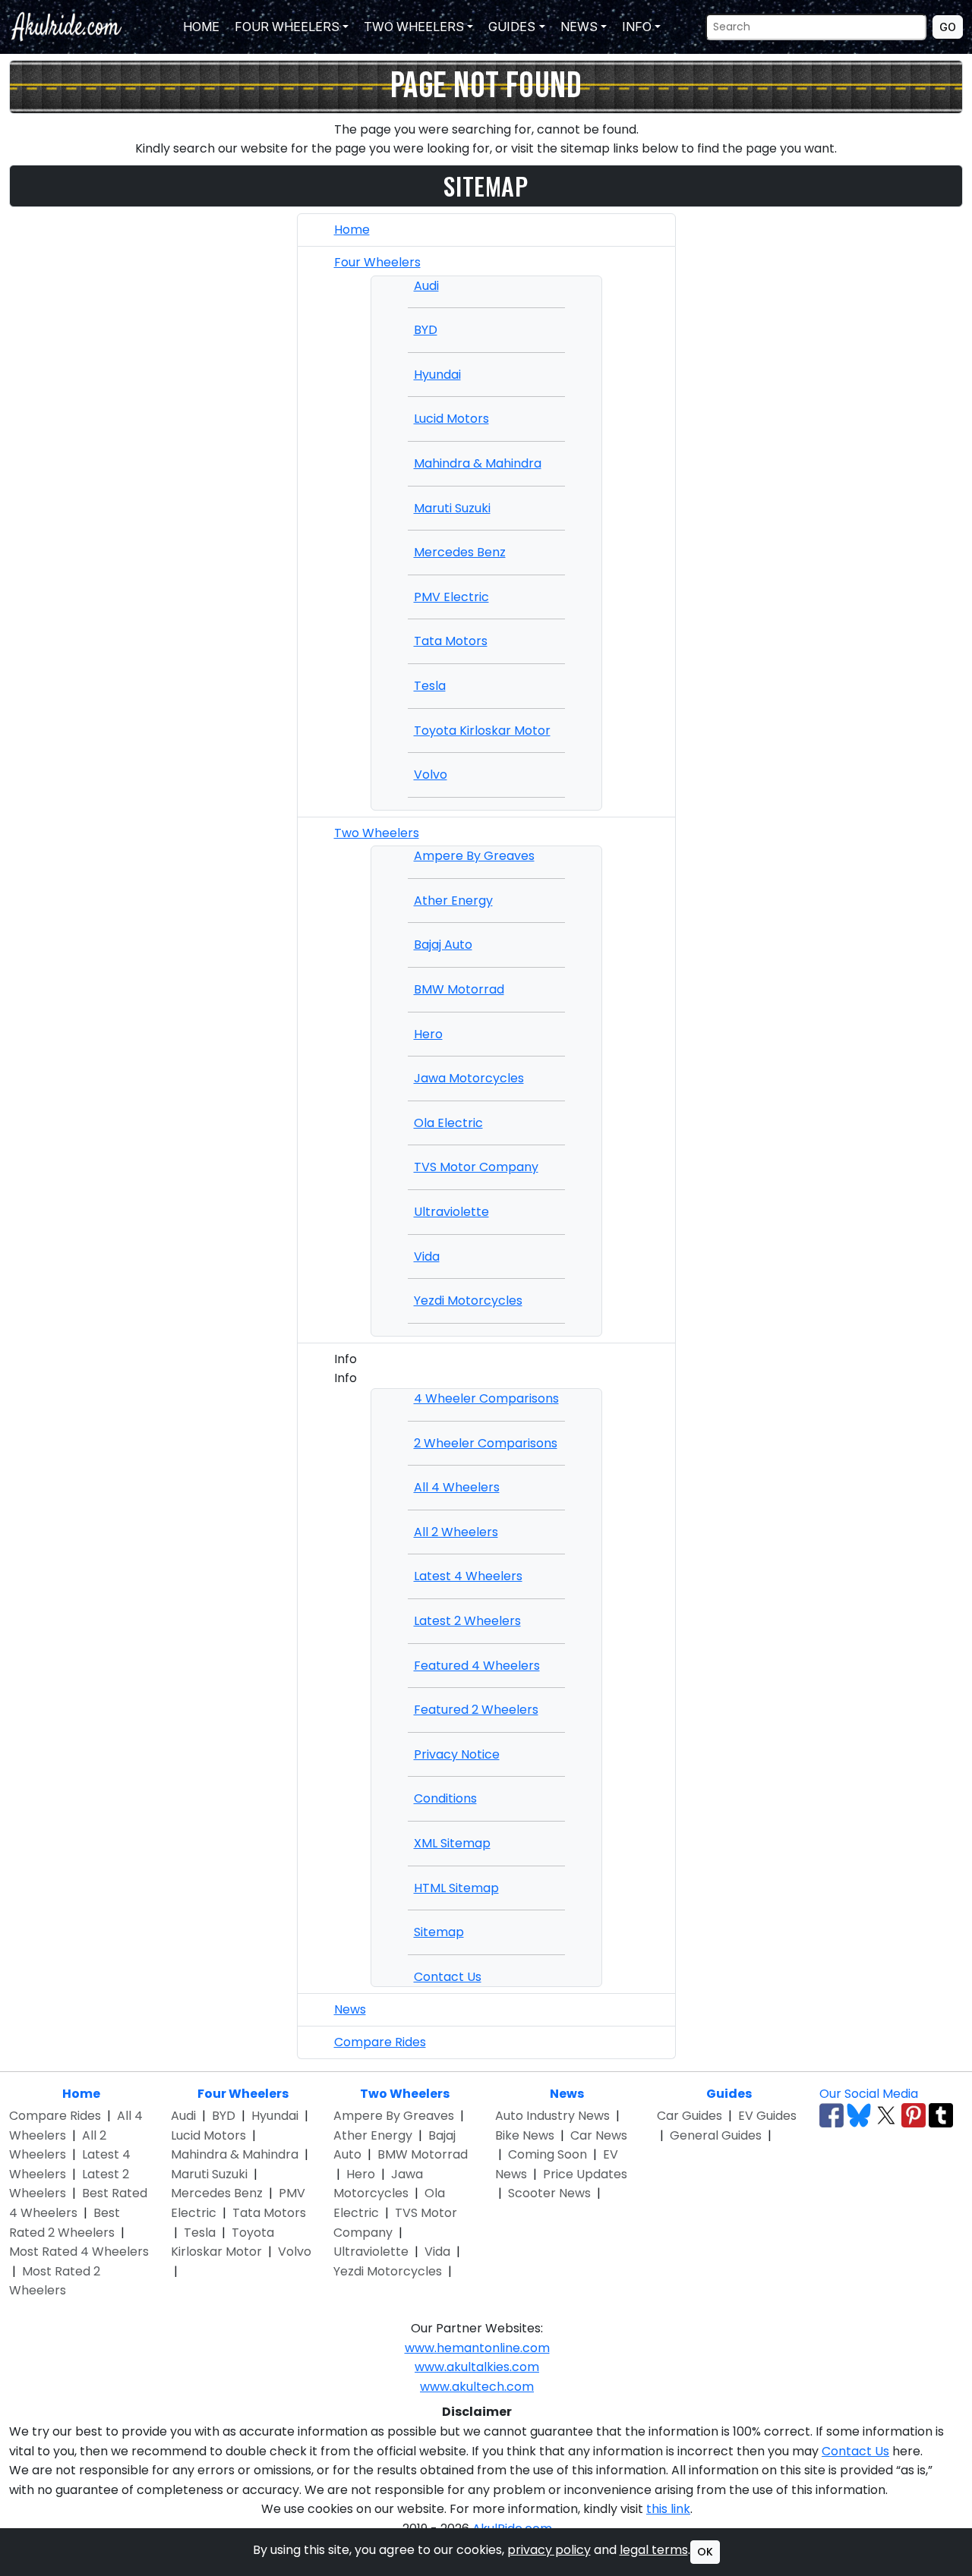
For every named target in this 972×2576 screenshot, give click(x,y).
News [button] (578, 27)
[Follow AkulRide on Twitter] (886, 2115)
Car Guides (690, 2116)
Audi (426, 286)
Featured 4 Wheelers (477, 1666)
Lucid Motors (451, 419)
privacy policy (549, 2550)
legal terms (654, 2550)
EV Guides (767, 2116)
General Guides (716, 2135)
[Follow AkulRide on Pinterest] (914, 2115)
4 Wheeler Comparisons (486, 1398)
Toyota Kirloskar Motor (482, 731)
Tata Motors (451, 641)
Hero (428, 1034)
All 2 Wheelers (456, 1532)
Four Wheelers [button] (286, 27)
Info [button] (635, 27)
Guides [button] (510, 27)
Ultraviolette (451, 1212)
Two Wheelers (377, 833)
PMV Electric (451, 597)
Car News (599, 2135)
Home (200, 27)
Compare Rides (380, 2042)
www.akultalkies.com (477, 2367)
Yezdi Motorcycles (468, 1301)
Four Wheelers (377, 262)
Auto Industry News (552, 2116)
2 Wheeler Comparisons (486, 1443)
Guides (729, 2094)
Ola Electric (448, 1123)
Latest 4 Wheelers (468, 1576)
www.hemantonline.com (477, 2348)
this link (668, 2509)
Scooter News (549, 2193)
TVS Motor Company (476, 1167)
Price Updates (585, 2174)
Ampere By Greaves (474, 856)
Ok (705, 2552)
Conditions (445, 1798)
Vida (427, 1257)
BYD (426, 330)
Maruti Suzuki (452, 508)
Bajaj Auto (443, 945)
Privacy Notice (457, 1754)
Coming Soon (548, 2154)
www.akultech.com (477, 2387)
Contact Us (448, 1977)
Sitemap (439, 1932)
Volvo (431, 775)
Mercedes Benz (460, 552)
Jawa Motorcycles (469, 1078)
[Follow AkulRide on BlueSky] (859, 2115)
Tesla (430, 686)
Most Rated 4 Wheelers (79, 2252)
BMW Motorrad (459, 989)
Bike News (525, 2135)
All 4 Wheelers (457, 1487)
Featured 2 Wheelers (476, 1710)
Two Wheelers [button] (412, 27)
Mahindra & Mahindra (478, 463)
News (350, 2009)
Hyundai (437, 375)
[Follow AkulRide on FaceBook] (832, 2115)
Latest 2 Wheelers (467, 1621)
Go (948, 27)
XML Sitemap (452, 1843)
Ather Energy (453, 901)
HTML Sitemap (456, 1888)
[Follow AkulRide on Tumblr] (941, 2115)
